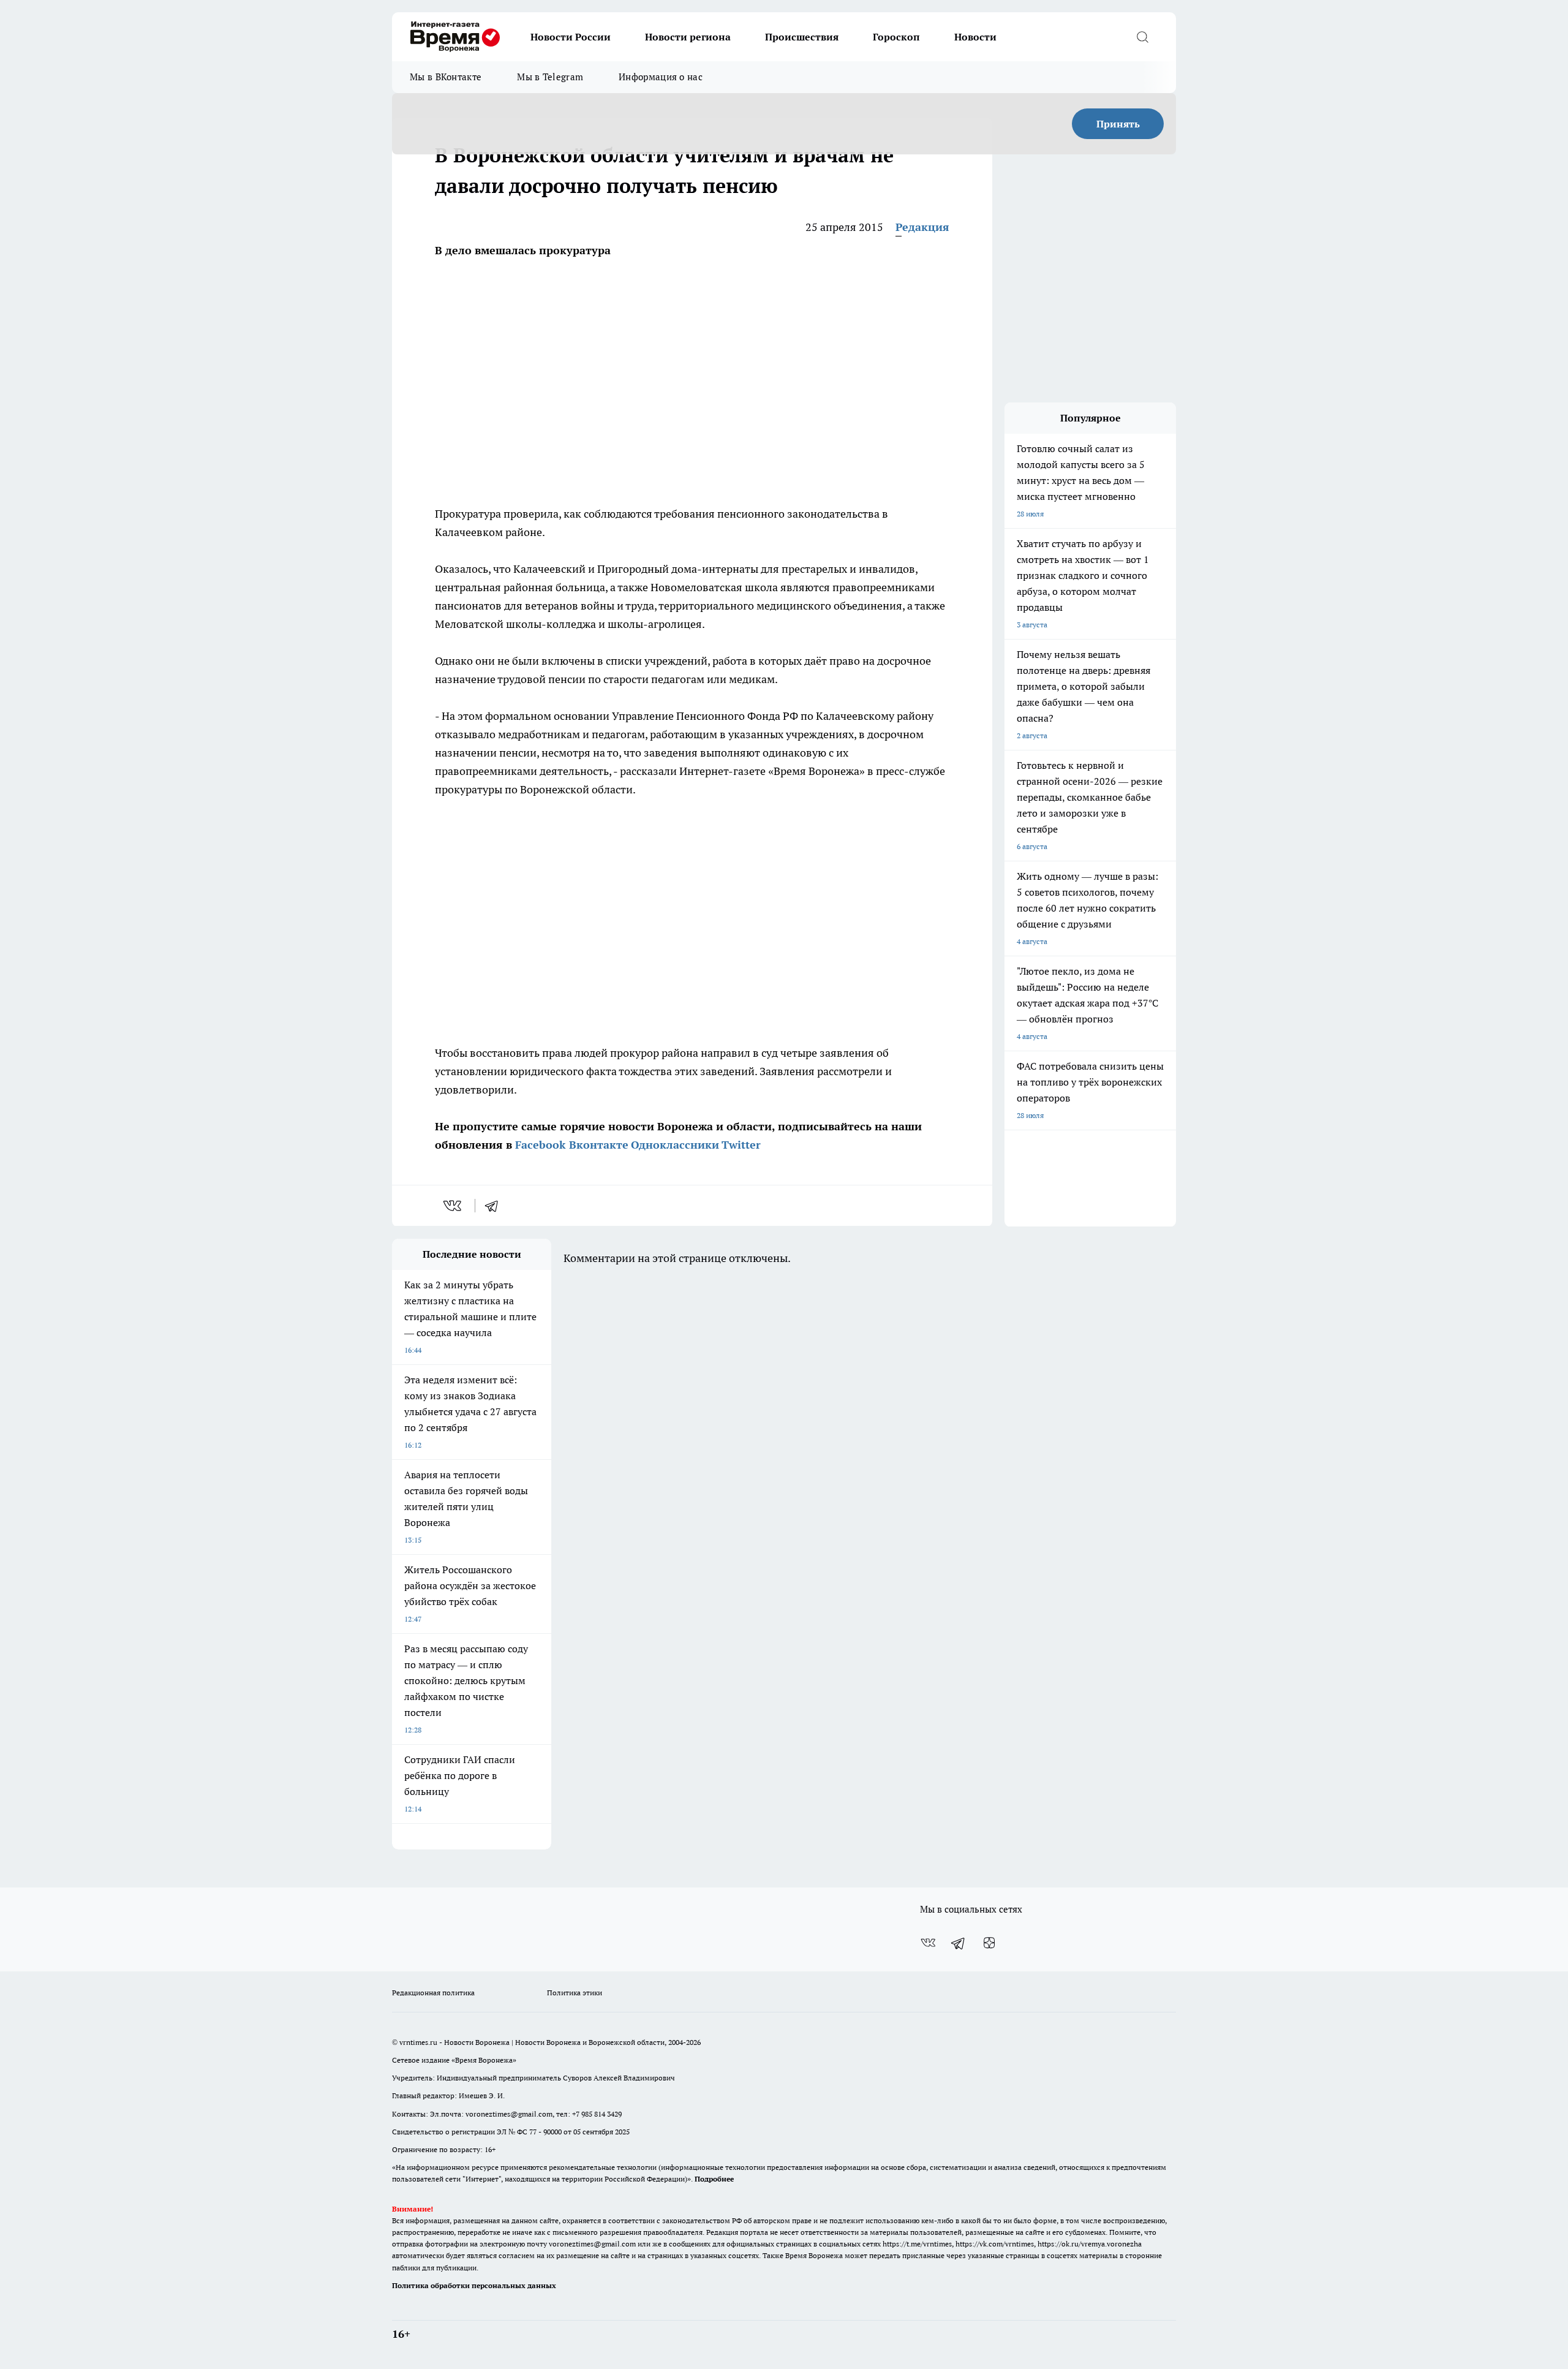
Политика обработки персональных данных (474, 2285)
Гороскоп (896, 37)
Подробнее (714, 2179)
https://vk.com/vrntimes (995, 2244)
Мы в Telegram (550, 77)
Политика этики (575, 1993)
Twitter (741, 1145)
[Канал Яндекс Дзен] (989, 1943)
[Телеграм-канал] (959, 1943)
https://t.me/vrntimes (917, 2244)
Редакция (922, 227)
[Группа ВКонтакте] (928, 1943)
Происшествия (802, 37)
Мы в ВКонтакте (446, 77)
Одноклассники (675, 1145)
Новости (975, 37)
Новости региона (688, 37)
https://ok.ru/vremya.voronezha (1090, 2244)
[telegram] (496, 1206)
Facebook (541, 1145)
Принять (1118, 124)
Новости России (571, 37)
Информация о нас (661, 77)
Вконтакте (599, 1145)
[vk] (454, 1206)
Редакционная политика (433, 1993)
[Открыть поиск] (1142, 37)
